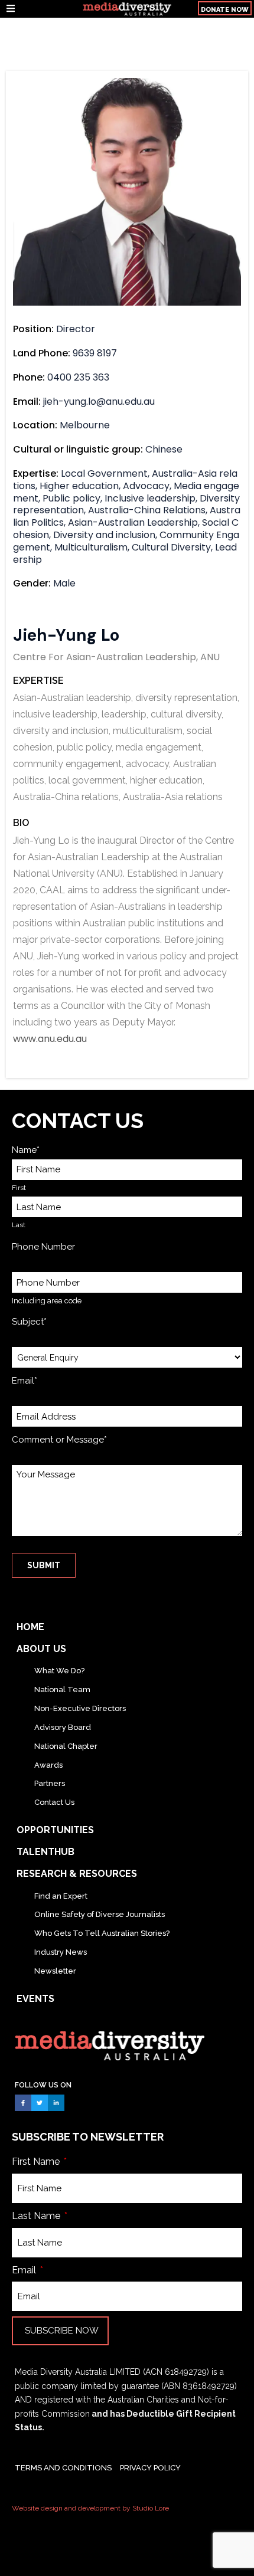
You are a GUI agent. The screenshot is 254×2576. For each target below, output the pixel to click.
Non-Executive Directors (80, 1708)
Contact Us (54, 1802)
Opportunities (55, 1830)
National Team (62, 1690)
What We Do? (59, 1671)
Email (25, 2270)
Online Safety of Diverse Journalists (100, 1914)
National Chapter (66, 1746)
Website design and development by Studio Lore (90, 2508)
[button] (40, 9)
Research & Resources (77, 1874)
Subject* (29, 1322)
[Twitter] (40, 2103)
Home (30, 1627)
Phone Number (43, 1247)
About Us (41, 1649)
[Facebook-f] (23, 2103)
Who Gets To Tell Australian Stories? (102, 1933)
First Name (37, 2162)
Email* (25, 1381)
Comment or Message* (59, 1440)
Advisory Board (63, 1727)
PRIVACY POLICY (150, 2468)
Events (35, 1999)
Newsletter (55, 1971)
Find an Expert (61, 1896)
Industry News (61, 1952)
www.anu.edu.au (50, 1039)
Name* (26, 1150)
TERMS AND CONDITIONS (63, 2468)
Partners (50, 1783)
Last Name (37, 2216)
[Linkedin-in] (56, 2103)
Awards (48, 1765)
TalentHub (45, 1852)
